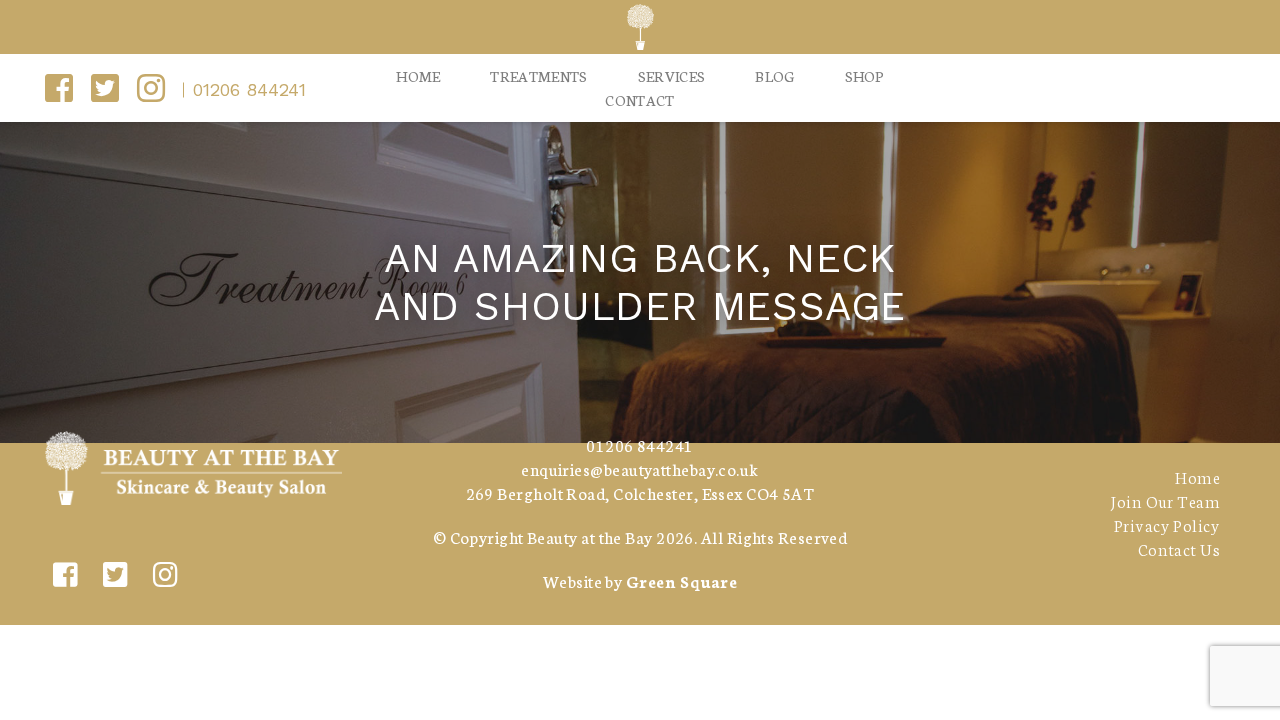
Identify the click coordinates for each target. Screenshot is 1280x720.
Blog (774, 76)
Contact (639, 100)
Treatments (538, 76)
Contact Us (1179, 548)
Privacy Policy (1167, 524)
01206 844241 (249, 89)
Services (672, 76)
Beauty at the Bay (590, 536)
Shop (864, 76)
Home (418, 76)
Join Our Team (1165, 500)
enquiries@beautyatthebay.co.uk (640, 468)
